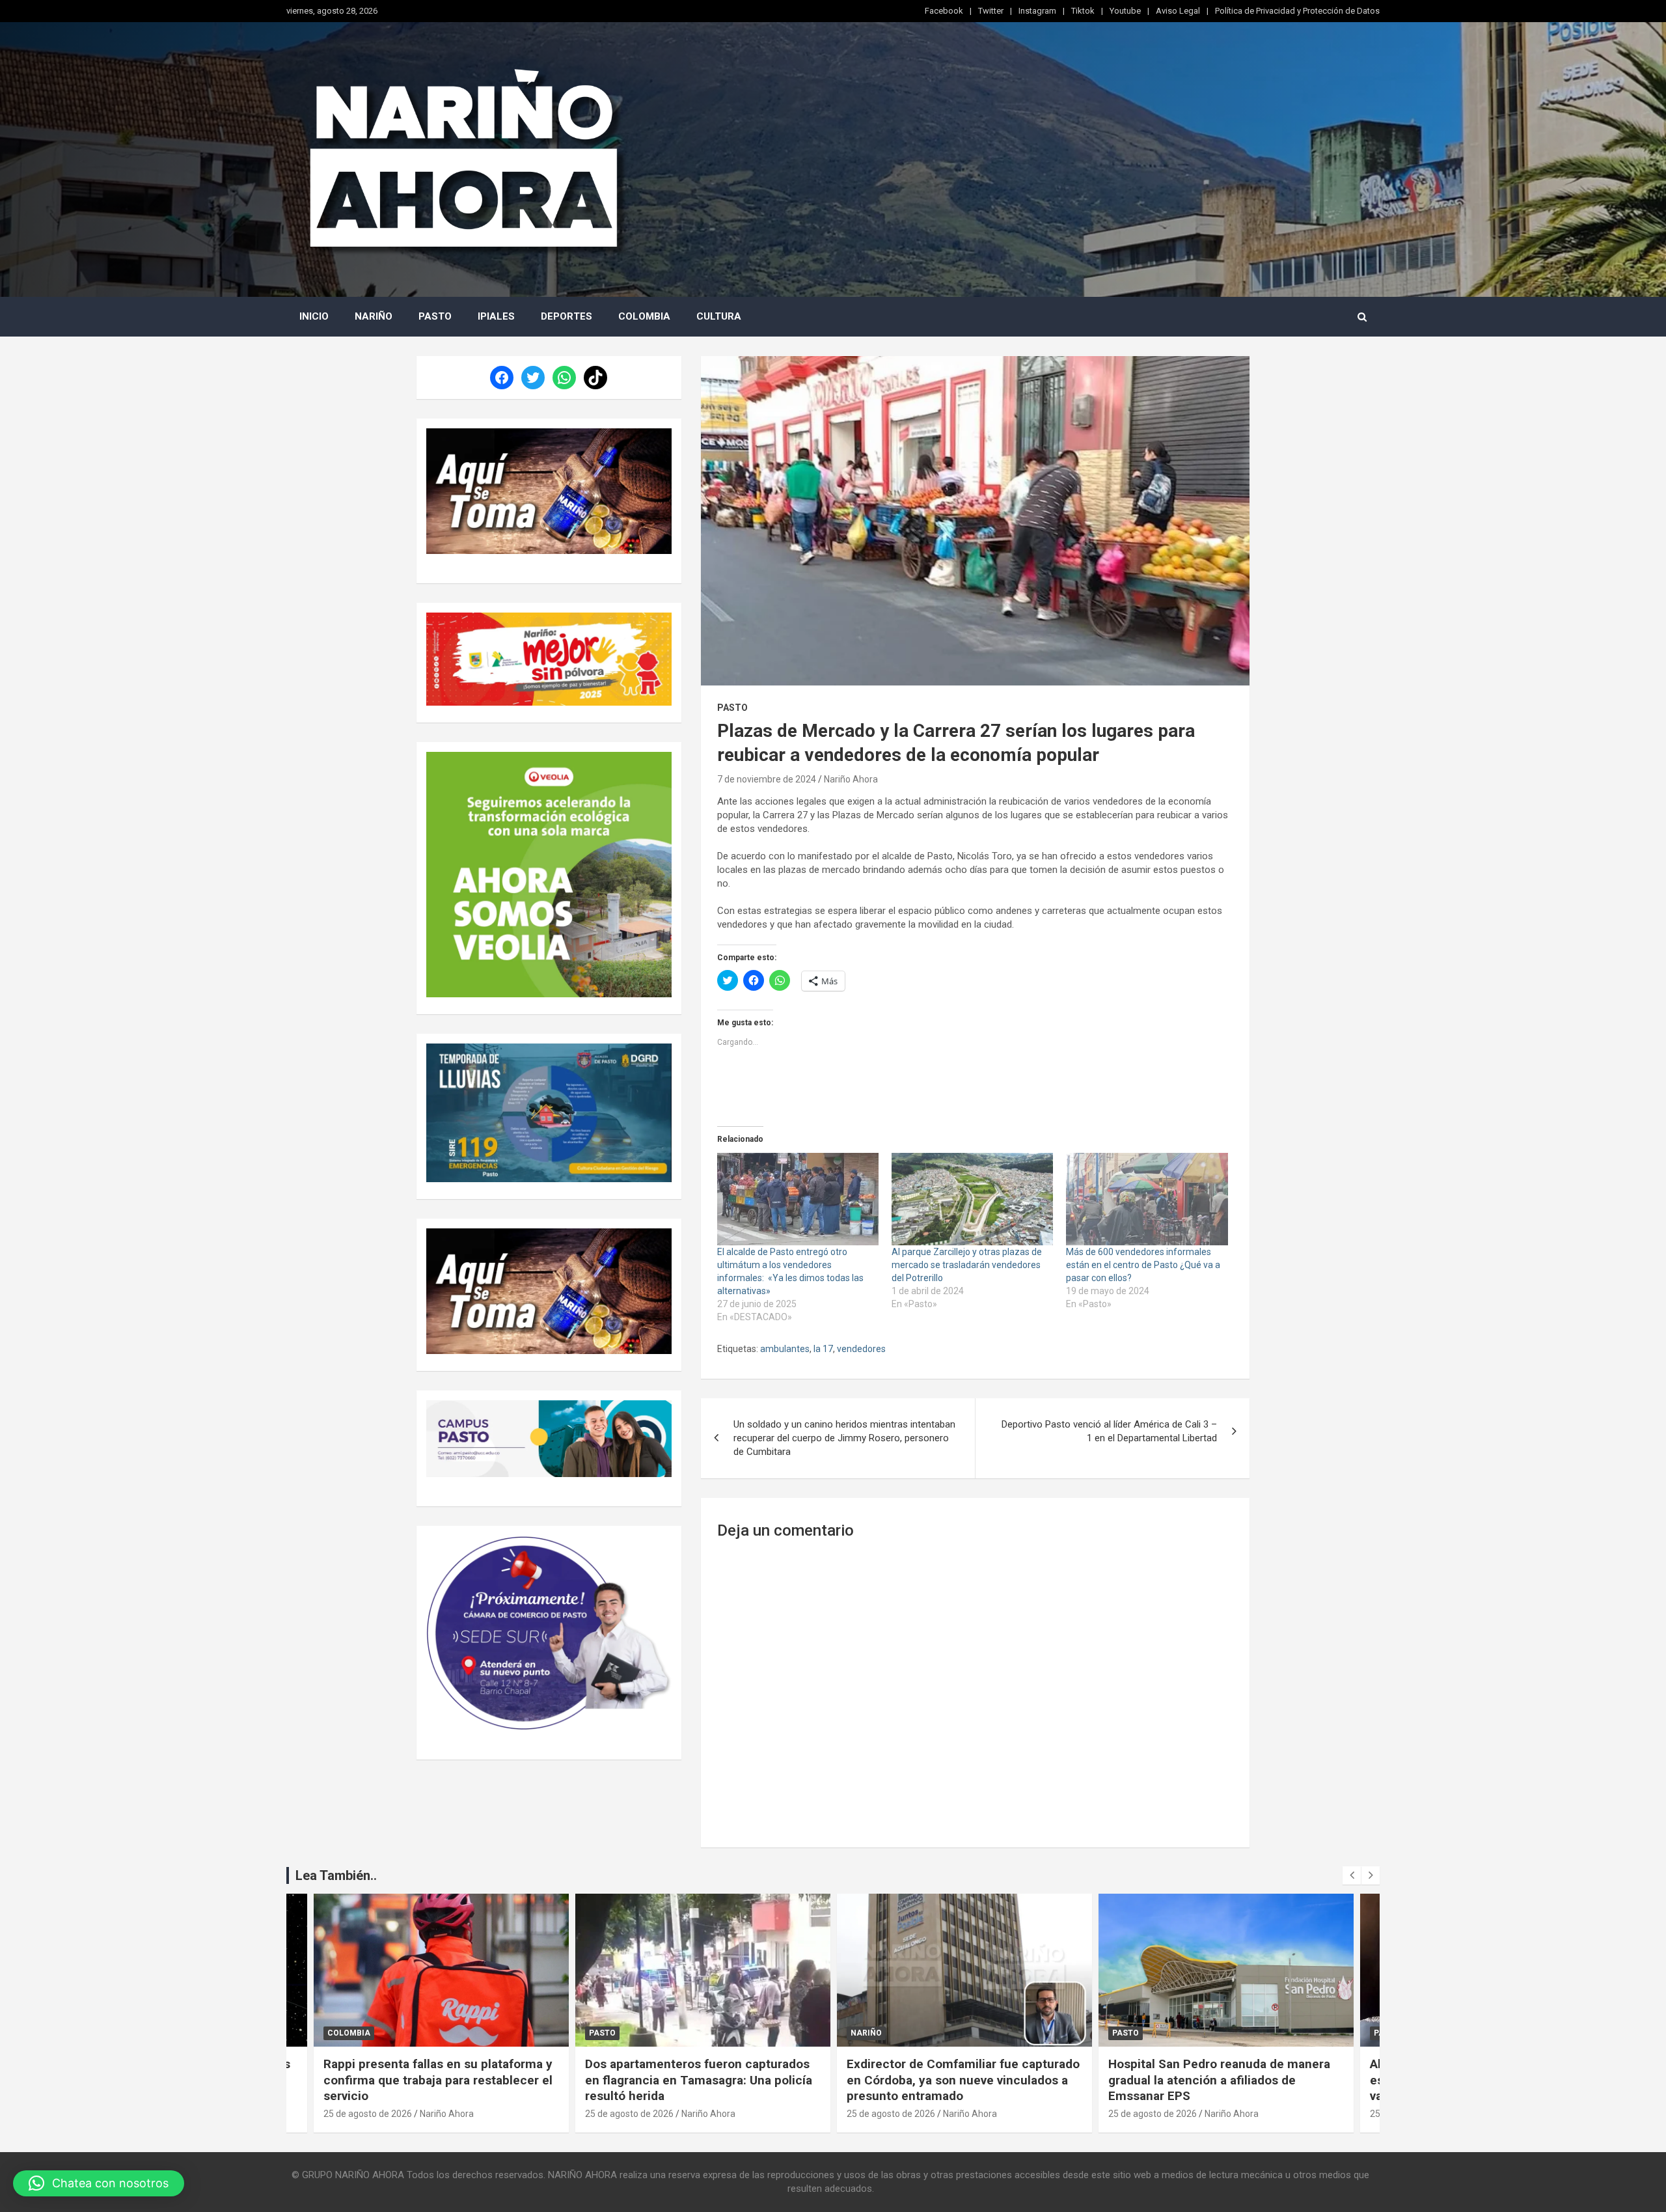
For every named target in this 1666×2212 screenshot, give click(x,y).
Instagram (1037, 11)
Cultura (719, 316)
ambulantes (785, 1349)
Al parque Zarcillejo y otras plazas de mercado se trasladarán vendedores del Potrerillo (967, 1265)
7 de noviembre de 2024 (767, 779)
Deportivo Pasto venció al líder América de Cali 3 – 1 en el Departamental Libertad (1109, 1431)
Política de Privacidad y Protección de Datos (1297, 11)
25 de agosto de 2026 (367, 2114)
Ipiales (496, 316)
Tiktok (1083, 11)
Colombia (644, 316)
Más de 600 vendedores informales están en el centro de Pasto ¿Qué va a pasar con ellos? (1143, 1265)
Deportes (567, 316)
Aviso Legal (1178, 11)
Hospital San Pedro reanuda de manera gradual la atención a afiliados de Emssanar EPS (1219, 2080)
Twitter (991, 11)
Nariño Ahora (851, 779)
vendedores (861, 1349)
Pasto (435, 316)
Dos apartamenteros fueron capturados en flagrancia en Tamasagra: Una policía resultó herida (698, 2080)
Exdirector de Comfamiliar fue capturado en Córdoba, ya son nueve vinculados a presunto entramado (963, 2080)
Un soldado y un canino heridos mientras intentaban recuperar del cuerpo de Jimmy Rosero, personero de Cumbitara (844, 1438)
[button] (99, 2183)
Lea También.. (336, 1875)
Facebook (944, 11)
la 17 (823, 1349)
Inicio (314, 316)
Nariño (374, 316)
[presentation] (1352, 1875)
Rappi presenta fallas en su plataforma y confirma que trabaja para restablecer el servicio (437, 2080)
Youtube (1125, 11)
